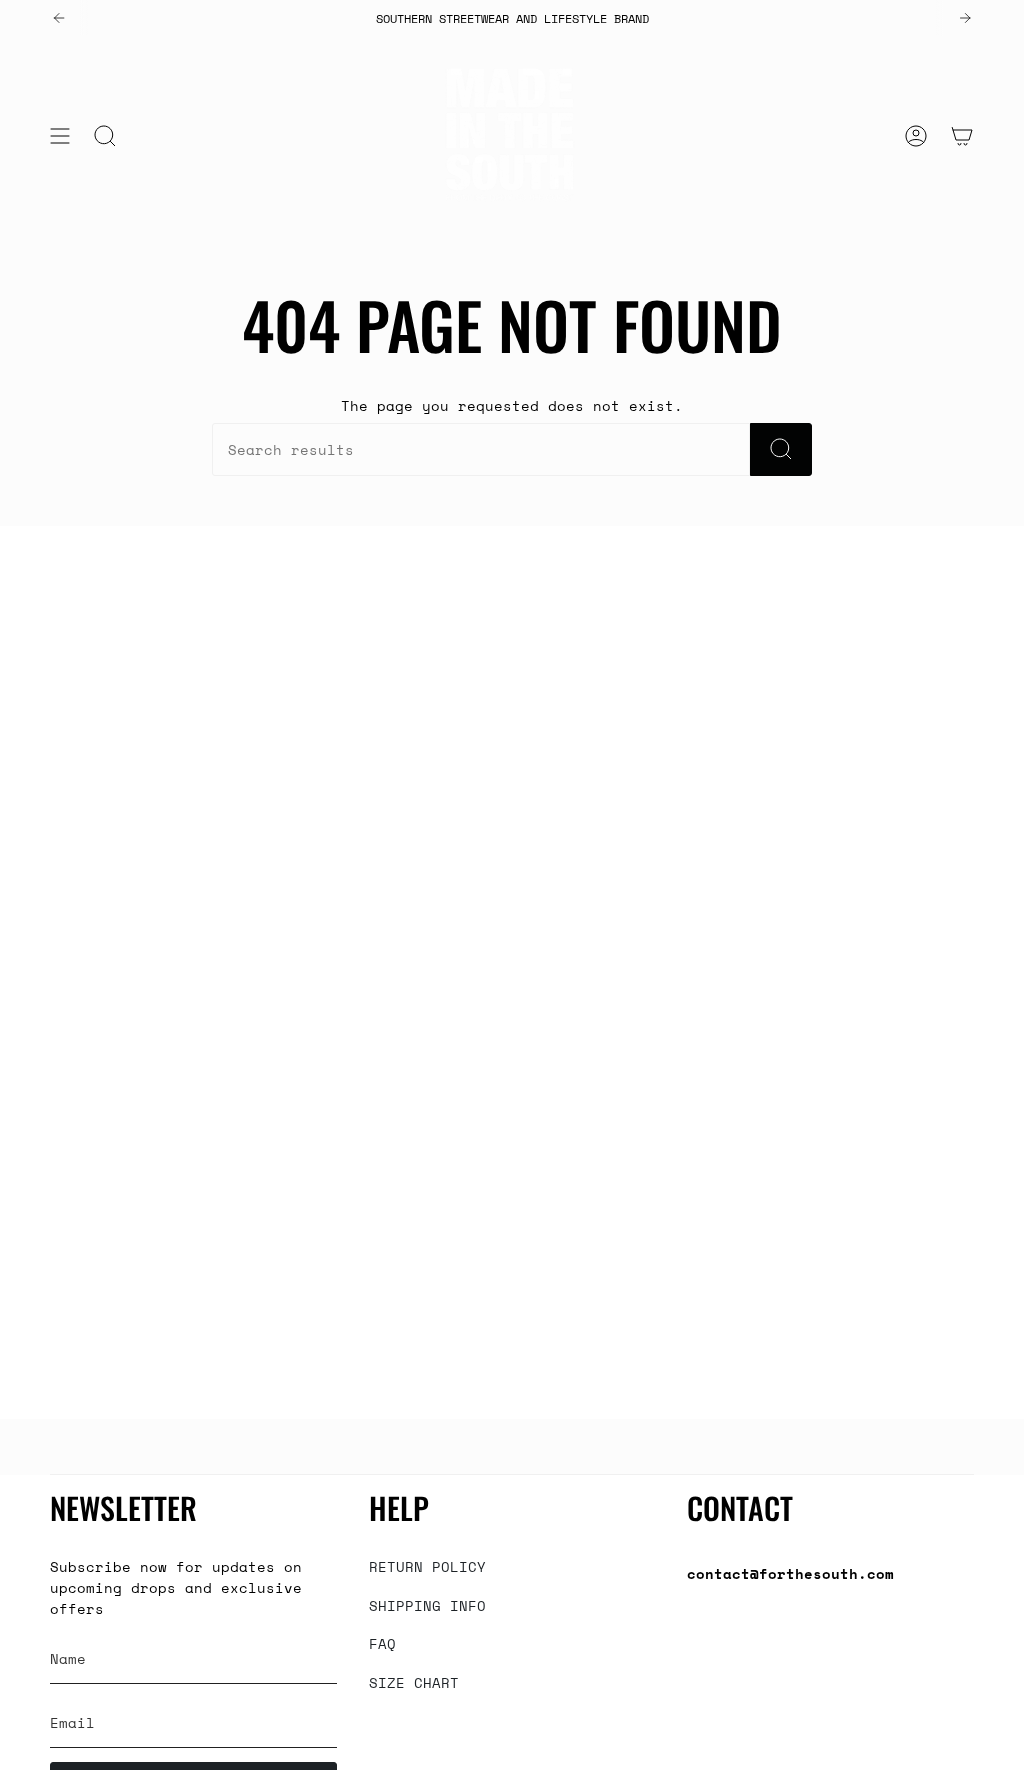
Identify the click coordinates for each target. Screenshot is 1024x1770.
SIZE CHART (414, 1682)
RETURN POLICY (427, 1566)
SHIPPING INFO (427, 1605)
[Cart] (962, 136)
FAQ (382, 1643)
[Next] (965, 18)
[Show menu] (60, 136)
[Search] (781, 449)
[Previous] (59, 18)
